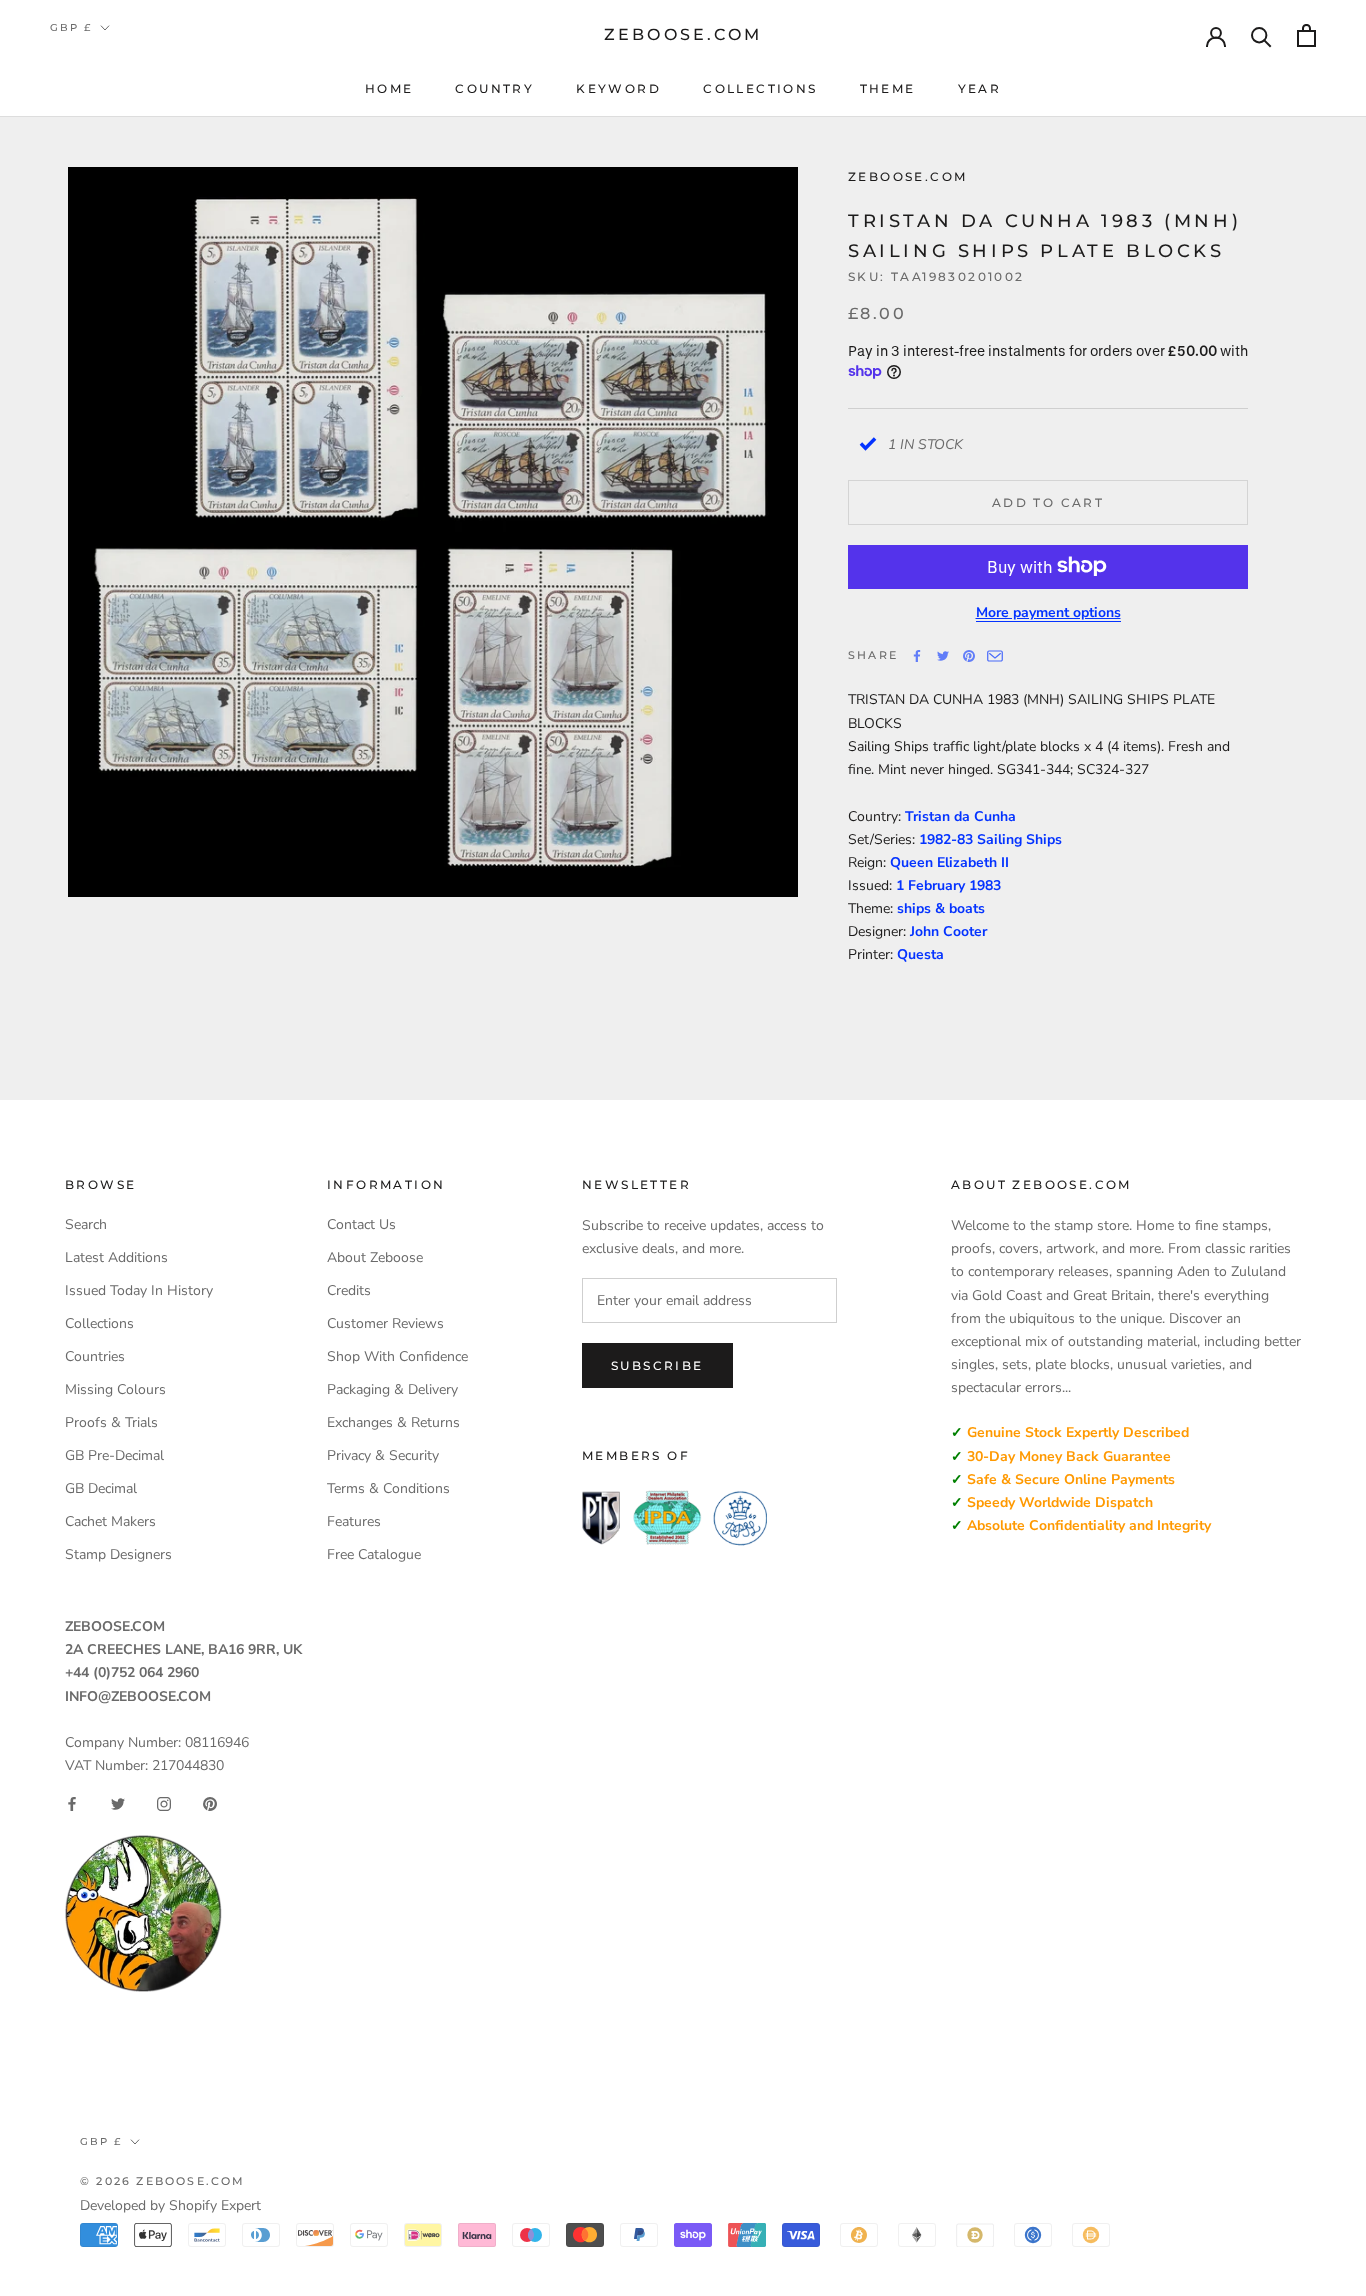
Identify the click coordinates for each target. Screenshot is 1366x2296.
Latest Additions (116, 1257)
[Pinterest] (969, 656)
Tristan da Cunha (960, 815)
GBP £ (71, 27)
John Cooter (948, 930)
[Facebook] (917, 656)
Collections (760, 88)
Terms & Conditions (388, 1488)
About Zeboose (375, 1257)
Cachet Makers (110, 1521)
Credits (349, 1290)
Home (389, 88)
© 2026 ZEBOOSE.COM (163, 2181)
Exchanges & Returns (393, 1422)
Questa (920, 954)
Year (980, 88)
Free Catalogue (374, 1554)
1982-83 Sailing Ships (990, 838)
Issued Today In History (139, 1290)
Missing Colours (115, 1389)
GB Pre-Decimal (114, 1455)
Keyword (618, 88)
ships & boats (941, 907)
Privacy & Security (383, 1455)
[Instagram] (164, 1804)
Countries (95, 1356)
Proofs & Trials (111, 1422)
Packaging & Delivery (392, 1389)
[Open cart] (1306, 35)
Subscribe (657, 1365)
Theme (888, 88)
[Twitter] (943, 656)
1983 (985, 884)
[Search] (1261, 35)
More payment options (1048, 611)
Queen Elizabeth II (949, 861)
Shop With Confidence (397, 1356)
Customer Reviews (385, 1323)
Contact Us (361, 1224)
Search (86, 1224)
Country (494, 88)
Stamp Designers (118, 1554)
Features (354, 1521)
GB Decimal (101, 1488)
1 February (932, 884)
